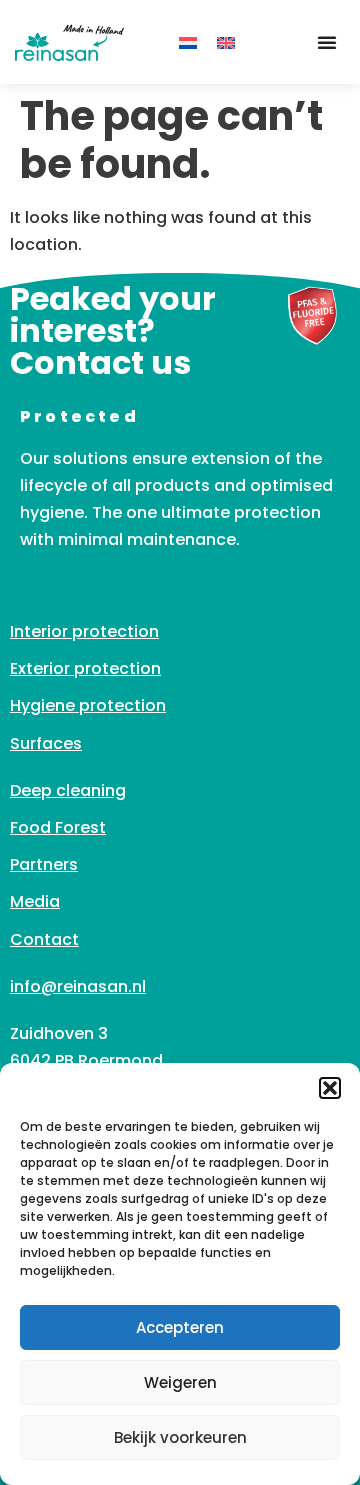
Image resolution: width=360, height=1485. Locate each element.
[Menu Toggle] (327, 42)
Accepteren (180, 1327)
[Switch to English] (226, 42)
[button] (330, 1088)
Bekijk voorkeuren (180, 1437)
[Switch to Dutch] (188, 42)
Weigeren (180, 1382)
